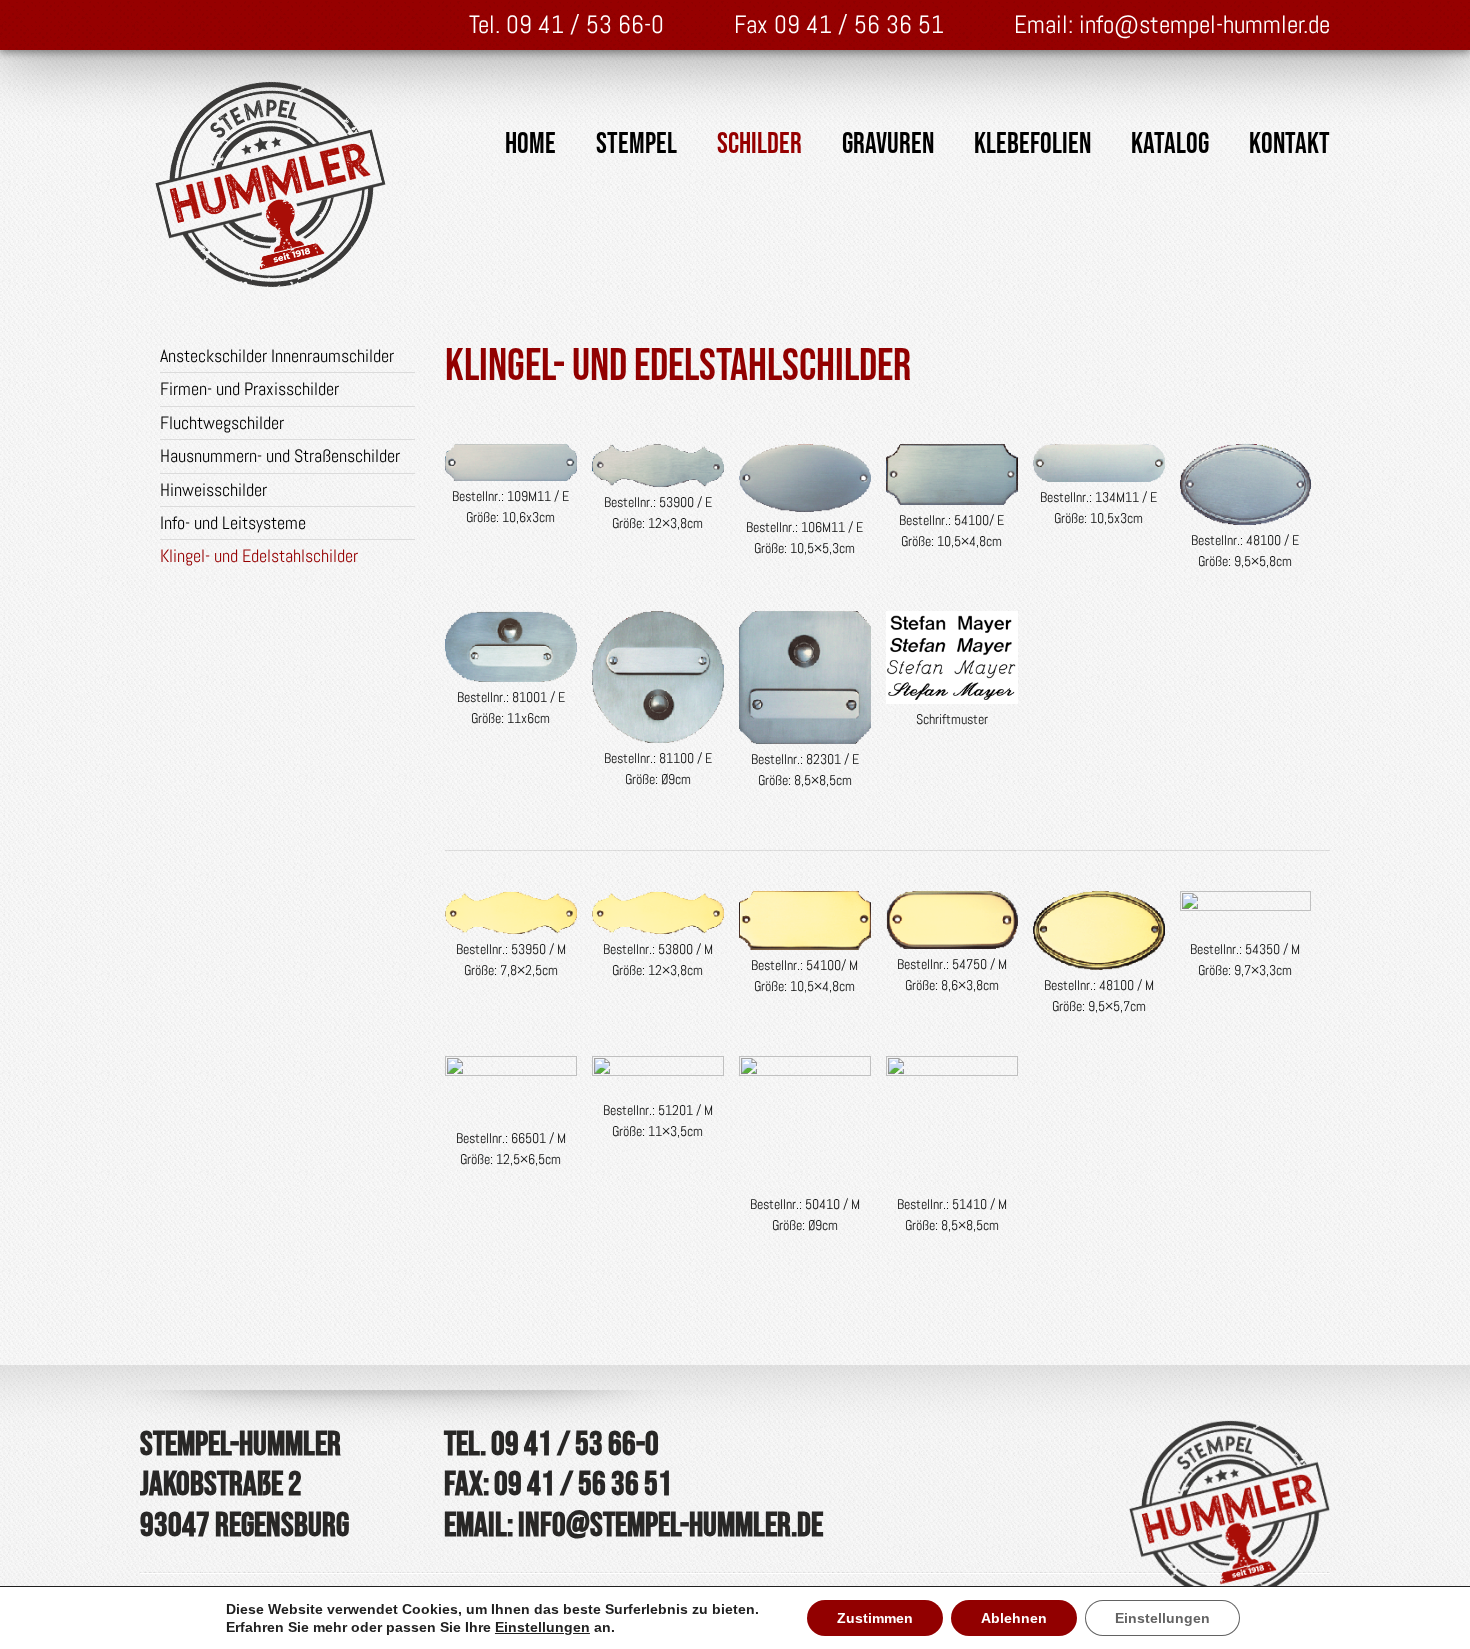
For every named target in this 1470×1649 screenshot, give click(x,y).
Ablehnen (1014, 1618)
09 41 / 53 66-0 (585, 24)
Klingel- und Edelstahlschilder (259, 555)
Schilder (759, 144)
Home (530, 144)
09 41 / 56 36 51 (859, 24)
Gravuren (888, 144)
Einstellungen (542, 1627)
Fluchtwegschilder (222, 422)
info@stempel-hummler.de (1204, 24)
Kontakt (1289, 144)
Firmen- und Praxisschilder (249, 388)
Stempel (636, 144)
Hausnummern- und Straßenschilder (280, 455)
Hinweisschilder (213, 489)
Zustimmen (875, 1618)
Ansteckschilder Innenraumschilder (277, 355)
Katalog (1170, 144)
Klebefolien (1032, 144)
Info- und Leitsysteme (233, 522)
